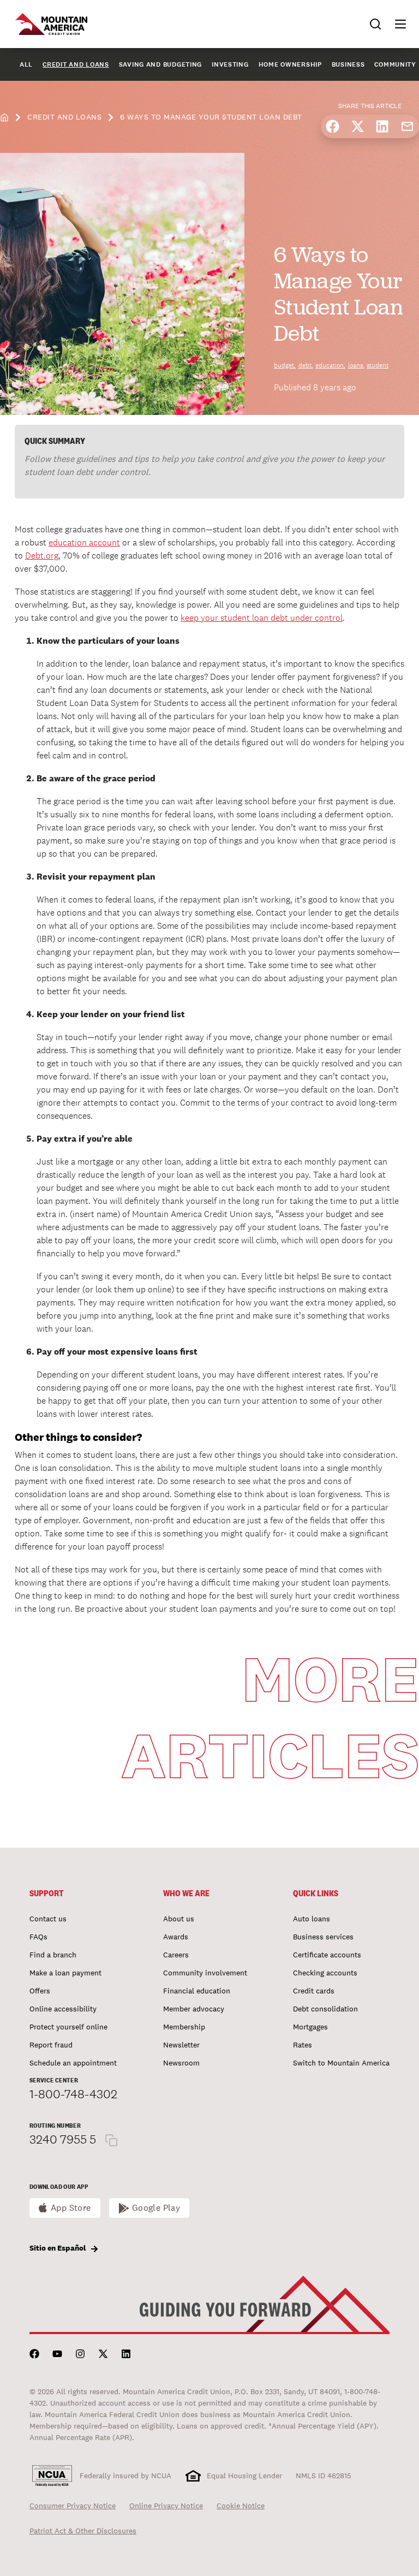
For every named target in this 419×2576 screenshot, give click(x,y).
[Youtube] (57, 2354)
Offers (40, 1991)
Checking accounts (325, 1973)
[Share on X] (358, 126)
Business (348, 64)
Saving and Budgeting (160, 64)
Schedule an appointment (73, 2063)
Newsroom (181, 2063)
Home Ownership (290, 64)
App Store (71, 2208)
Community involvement (205, 1973)
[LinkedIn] (126, 2354)
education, (330, 365)
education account (84, 542)
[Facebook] (34, 2354)
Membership (184, 2027)
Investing (230, 64)
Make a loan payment (65, 1973)
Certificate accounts (327, 1955)
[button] (396, 24)
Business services (323, 1937)
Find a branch (53, 1955)
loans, (356, 365)
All (26, 64)
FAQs (38, 1937)
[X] (103, 2354)
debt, (306, 365)
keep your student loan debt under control (262, 618)
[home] (4, 117)
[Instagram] (80, 2354)
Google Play (156, 2208)
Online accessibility (63, 2009)
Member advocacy (194, 2009)
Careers (176, 1955)
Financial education (197, 1991)
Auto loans (312, 1919)
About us (179, 1919)
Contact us (48, 1919)
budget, (285, 365)
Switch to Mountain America (341, 2063)
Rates (303, 2045)
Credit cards (314, 1991)
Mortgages (310, 2027)
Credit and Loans (76, 64)
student (378, 365)
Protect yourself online (68, 2027)
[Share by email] (407, 126)
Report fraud (51, 2045)
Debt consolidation (325, 2009)
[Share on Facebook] (333, 126)
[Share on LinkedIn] (382, 126)
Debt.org (42, 556)
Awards (176, 1937)
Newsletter (181, 2045)
